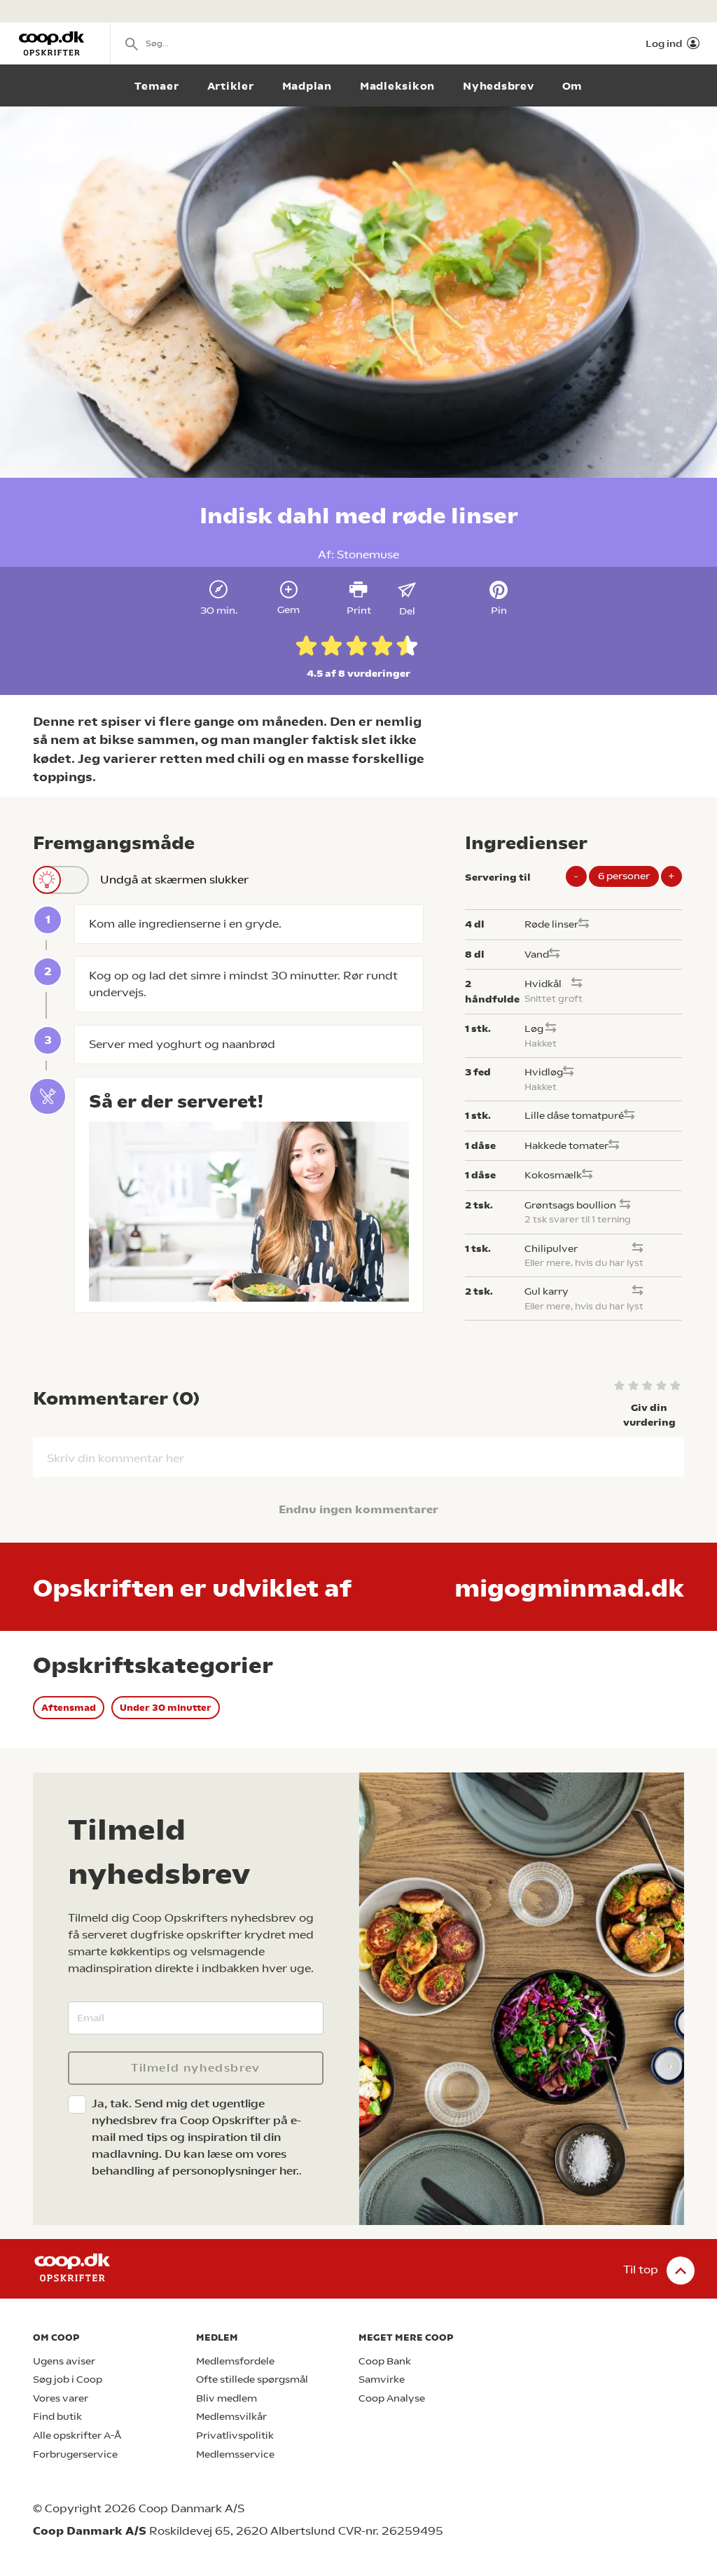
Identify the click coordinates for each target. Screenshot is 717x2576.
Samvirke (382, 2379)
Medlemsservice (235, 2454)
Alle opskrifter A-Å (77, 2436)
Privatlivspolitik (235, 2436)
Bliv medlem (227, 2398)
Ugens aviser (64, 2361)
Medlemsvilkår (231, 2417)
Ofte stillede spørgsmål (252, 2379)
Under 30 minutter (166, 1708)
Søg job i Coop (68, 2379)
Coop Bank (385, 2361)
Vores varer (61, 2398)
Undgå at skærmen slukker (174, 880)
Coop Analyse (392, 2398)
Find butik (57, 2417)
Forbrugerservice (75, 2454)
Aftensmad (69, 1708)
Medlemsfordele (235, 2361)
